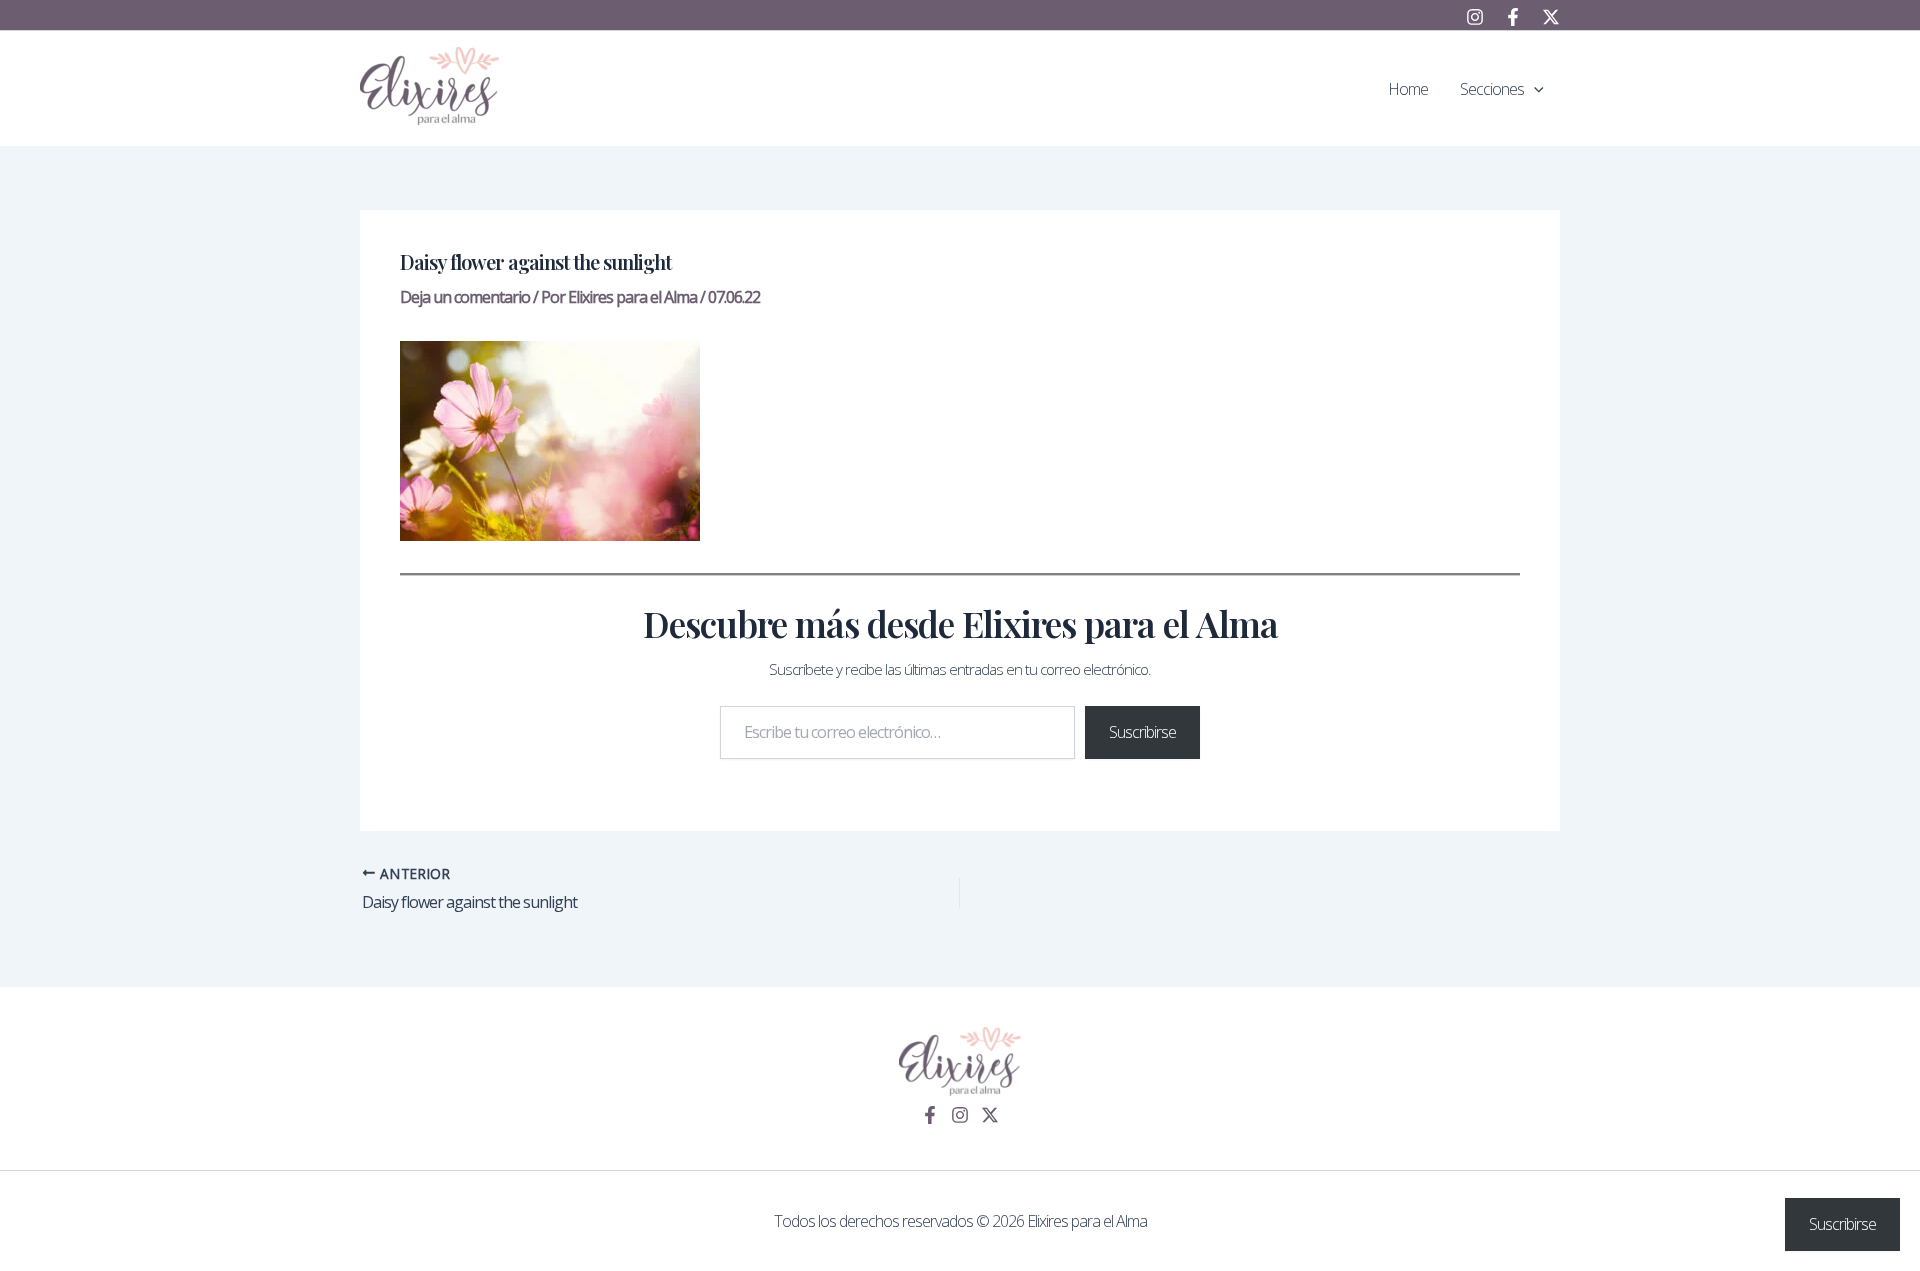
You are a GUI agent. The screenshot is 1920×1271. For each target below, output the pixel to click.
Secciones (1492, 89)
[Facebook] (1513, 17)
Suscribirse (1142, 732)
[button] (1534, 89)
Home (1408, 89)
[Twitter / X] (1551, 17)
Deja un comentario (465, 297)
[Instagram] (1475, 17)
